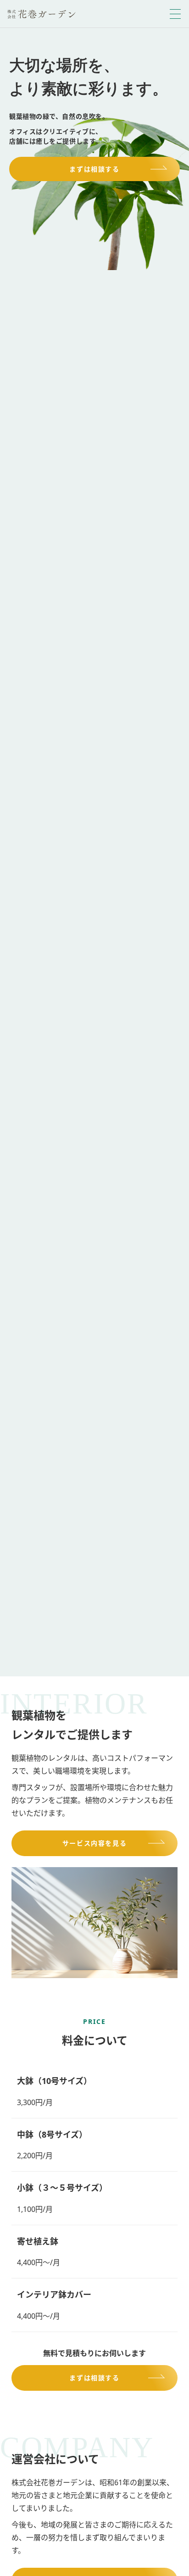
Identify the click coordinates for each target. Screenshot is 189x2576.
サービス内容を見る (94, 1843)
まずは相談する (94, 169)
